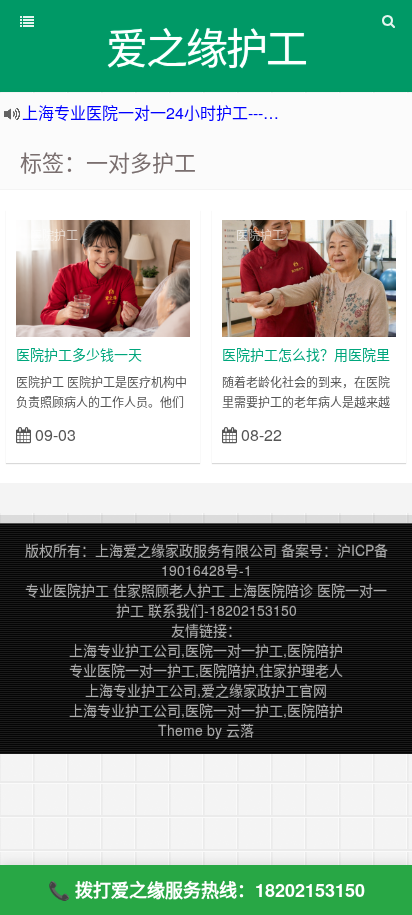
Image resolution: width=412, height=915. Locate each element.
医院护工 (54, 234)
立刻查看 (154, 433)
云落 (240, 730)
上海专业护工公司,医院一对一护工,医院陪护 (206, 650)
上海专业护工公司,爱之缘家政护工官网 (206, 690)
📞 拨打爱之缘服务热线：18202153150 (206, 890)
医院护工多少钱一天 (79, 354)
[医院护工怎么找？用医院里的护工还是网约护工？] (309, 276)
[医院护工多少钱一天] (103, 276)
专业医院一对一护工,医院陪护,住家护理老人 (206, 670)
